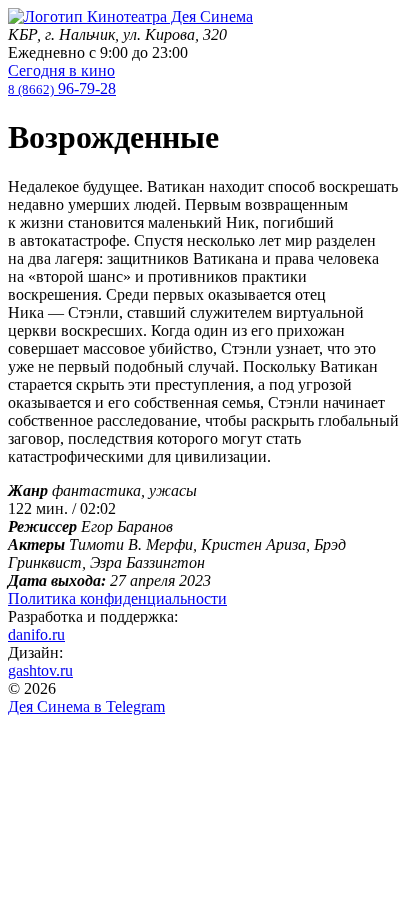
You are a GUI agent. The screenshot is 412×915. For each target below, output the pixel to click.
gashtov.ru (40, 670)
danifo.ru (36, 634)
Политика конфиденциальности (117, 598)
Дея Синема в (86, 706)
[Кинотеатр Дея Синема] (130, 16)
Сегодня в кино (61, 70)
